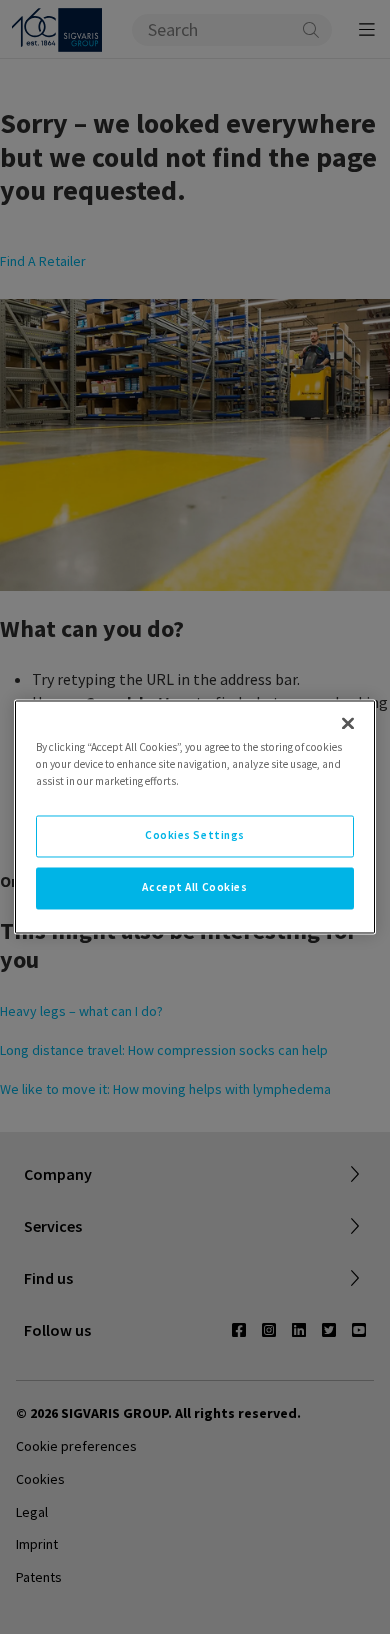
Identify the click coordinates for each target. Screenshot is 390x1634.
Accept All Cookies (194, 888)
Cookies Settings (195, 836)
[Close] (348, 723)
